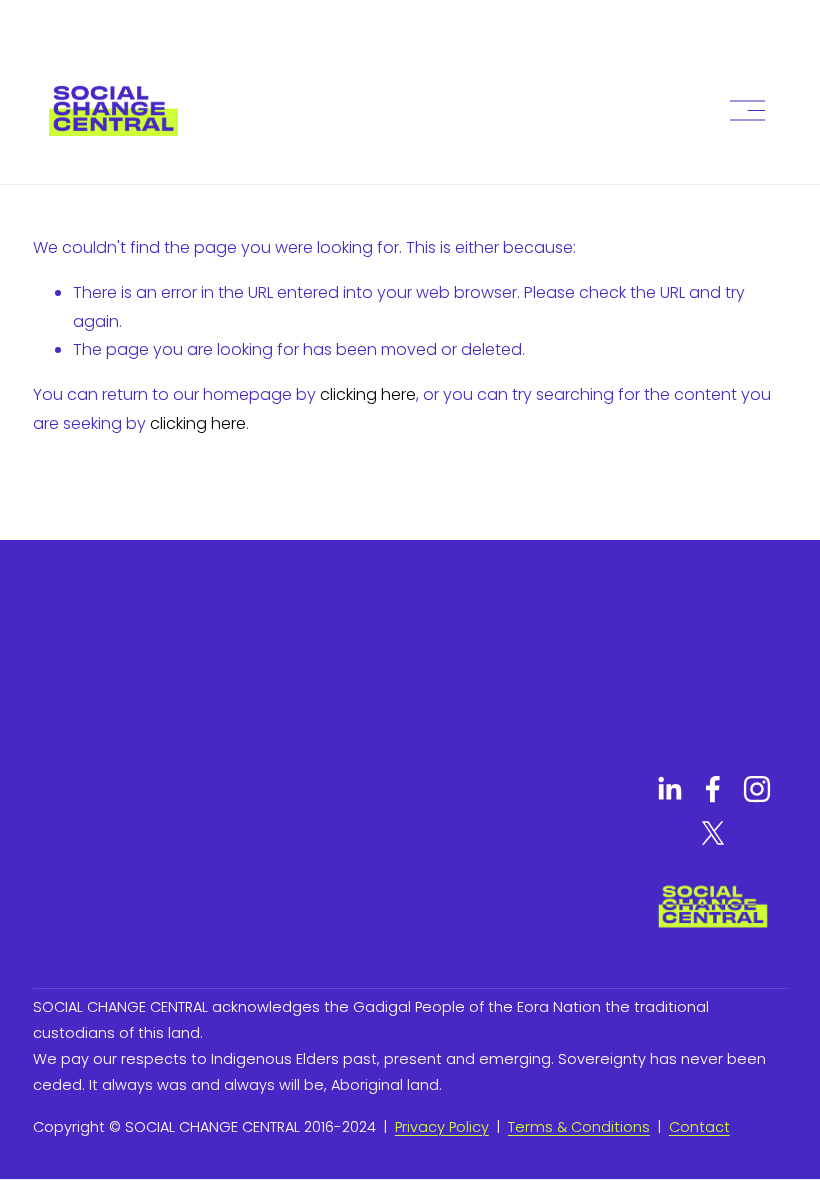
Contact (699, 1127)
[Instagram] (757, 789)
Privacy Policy (442, 1127)
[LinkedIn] (669, 789)
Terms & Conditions (579, 1127)
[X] (713, 833)
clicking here (368, 394)
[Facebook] (713, 789)
